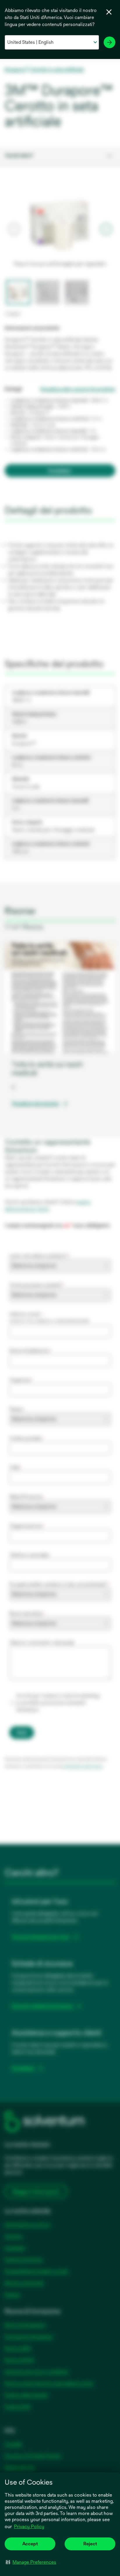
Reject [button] (90, 2544)
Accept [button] (30, 2544)
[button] (31, 2562)
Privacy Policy (29, 2527)
